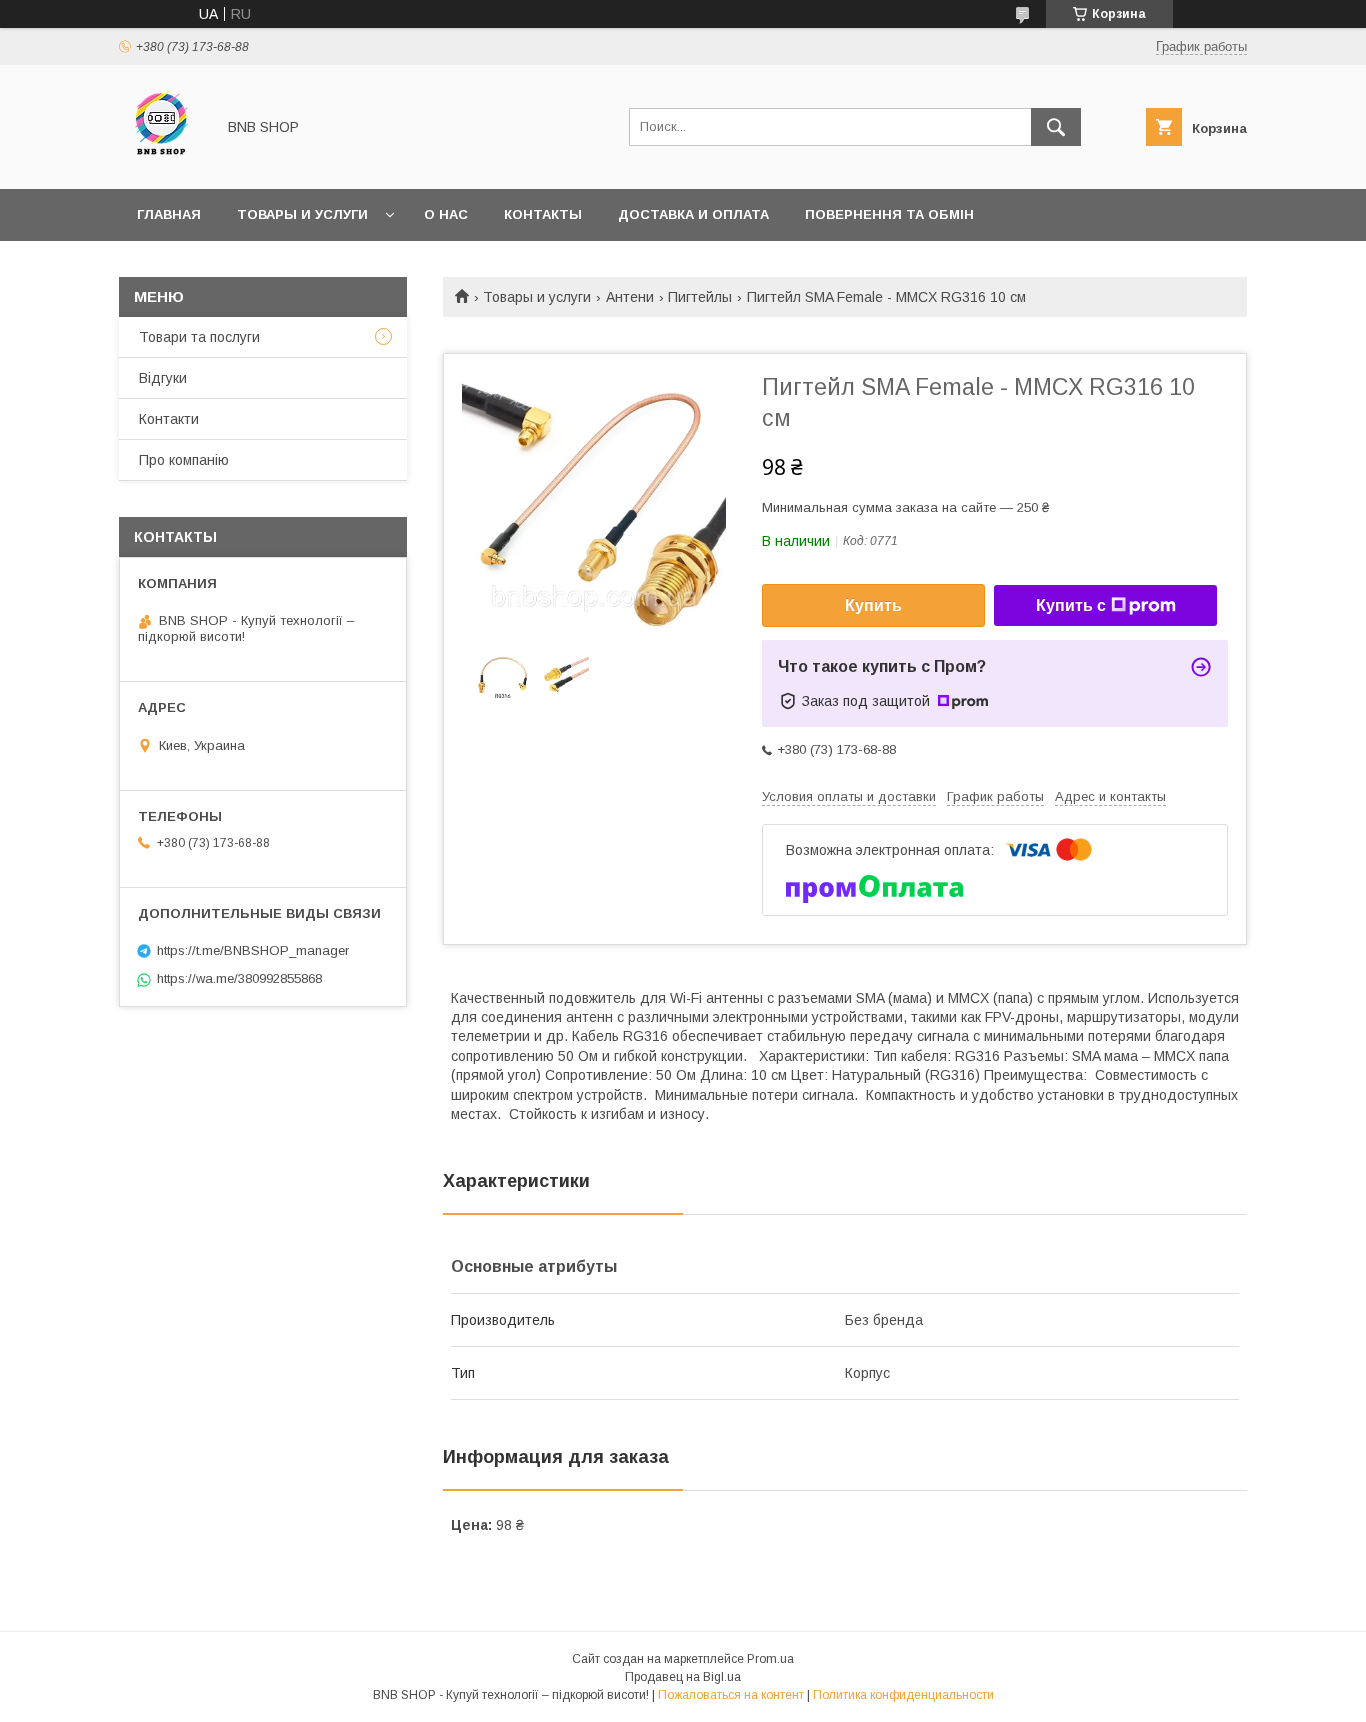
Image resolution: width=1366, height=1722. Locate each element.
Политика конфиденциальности (903, 1695)
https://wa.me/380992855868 (239, 978)
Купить (873, 605)
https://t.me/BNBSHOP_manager (253, 950)
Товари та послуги (199, 337)
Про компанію (184, 460)
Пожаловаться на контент (731, 1695)
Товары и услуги (302, 214)
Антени (630, 297)
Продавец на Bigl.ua (683, 1677)
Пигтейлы (700, 297)
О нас (446, 214)
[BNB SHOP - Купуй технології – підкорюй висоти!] (161, 163)
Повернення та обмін (889, 214)
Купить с (1071, 605)
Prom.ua (770, 1659)
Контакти (169, 419)
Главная (169, 214)
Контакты (543, 214)
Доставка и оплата (693, 214)
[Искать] (1056, 127)
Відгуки (163, 378)
